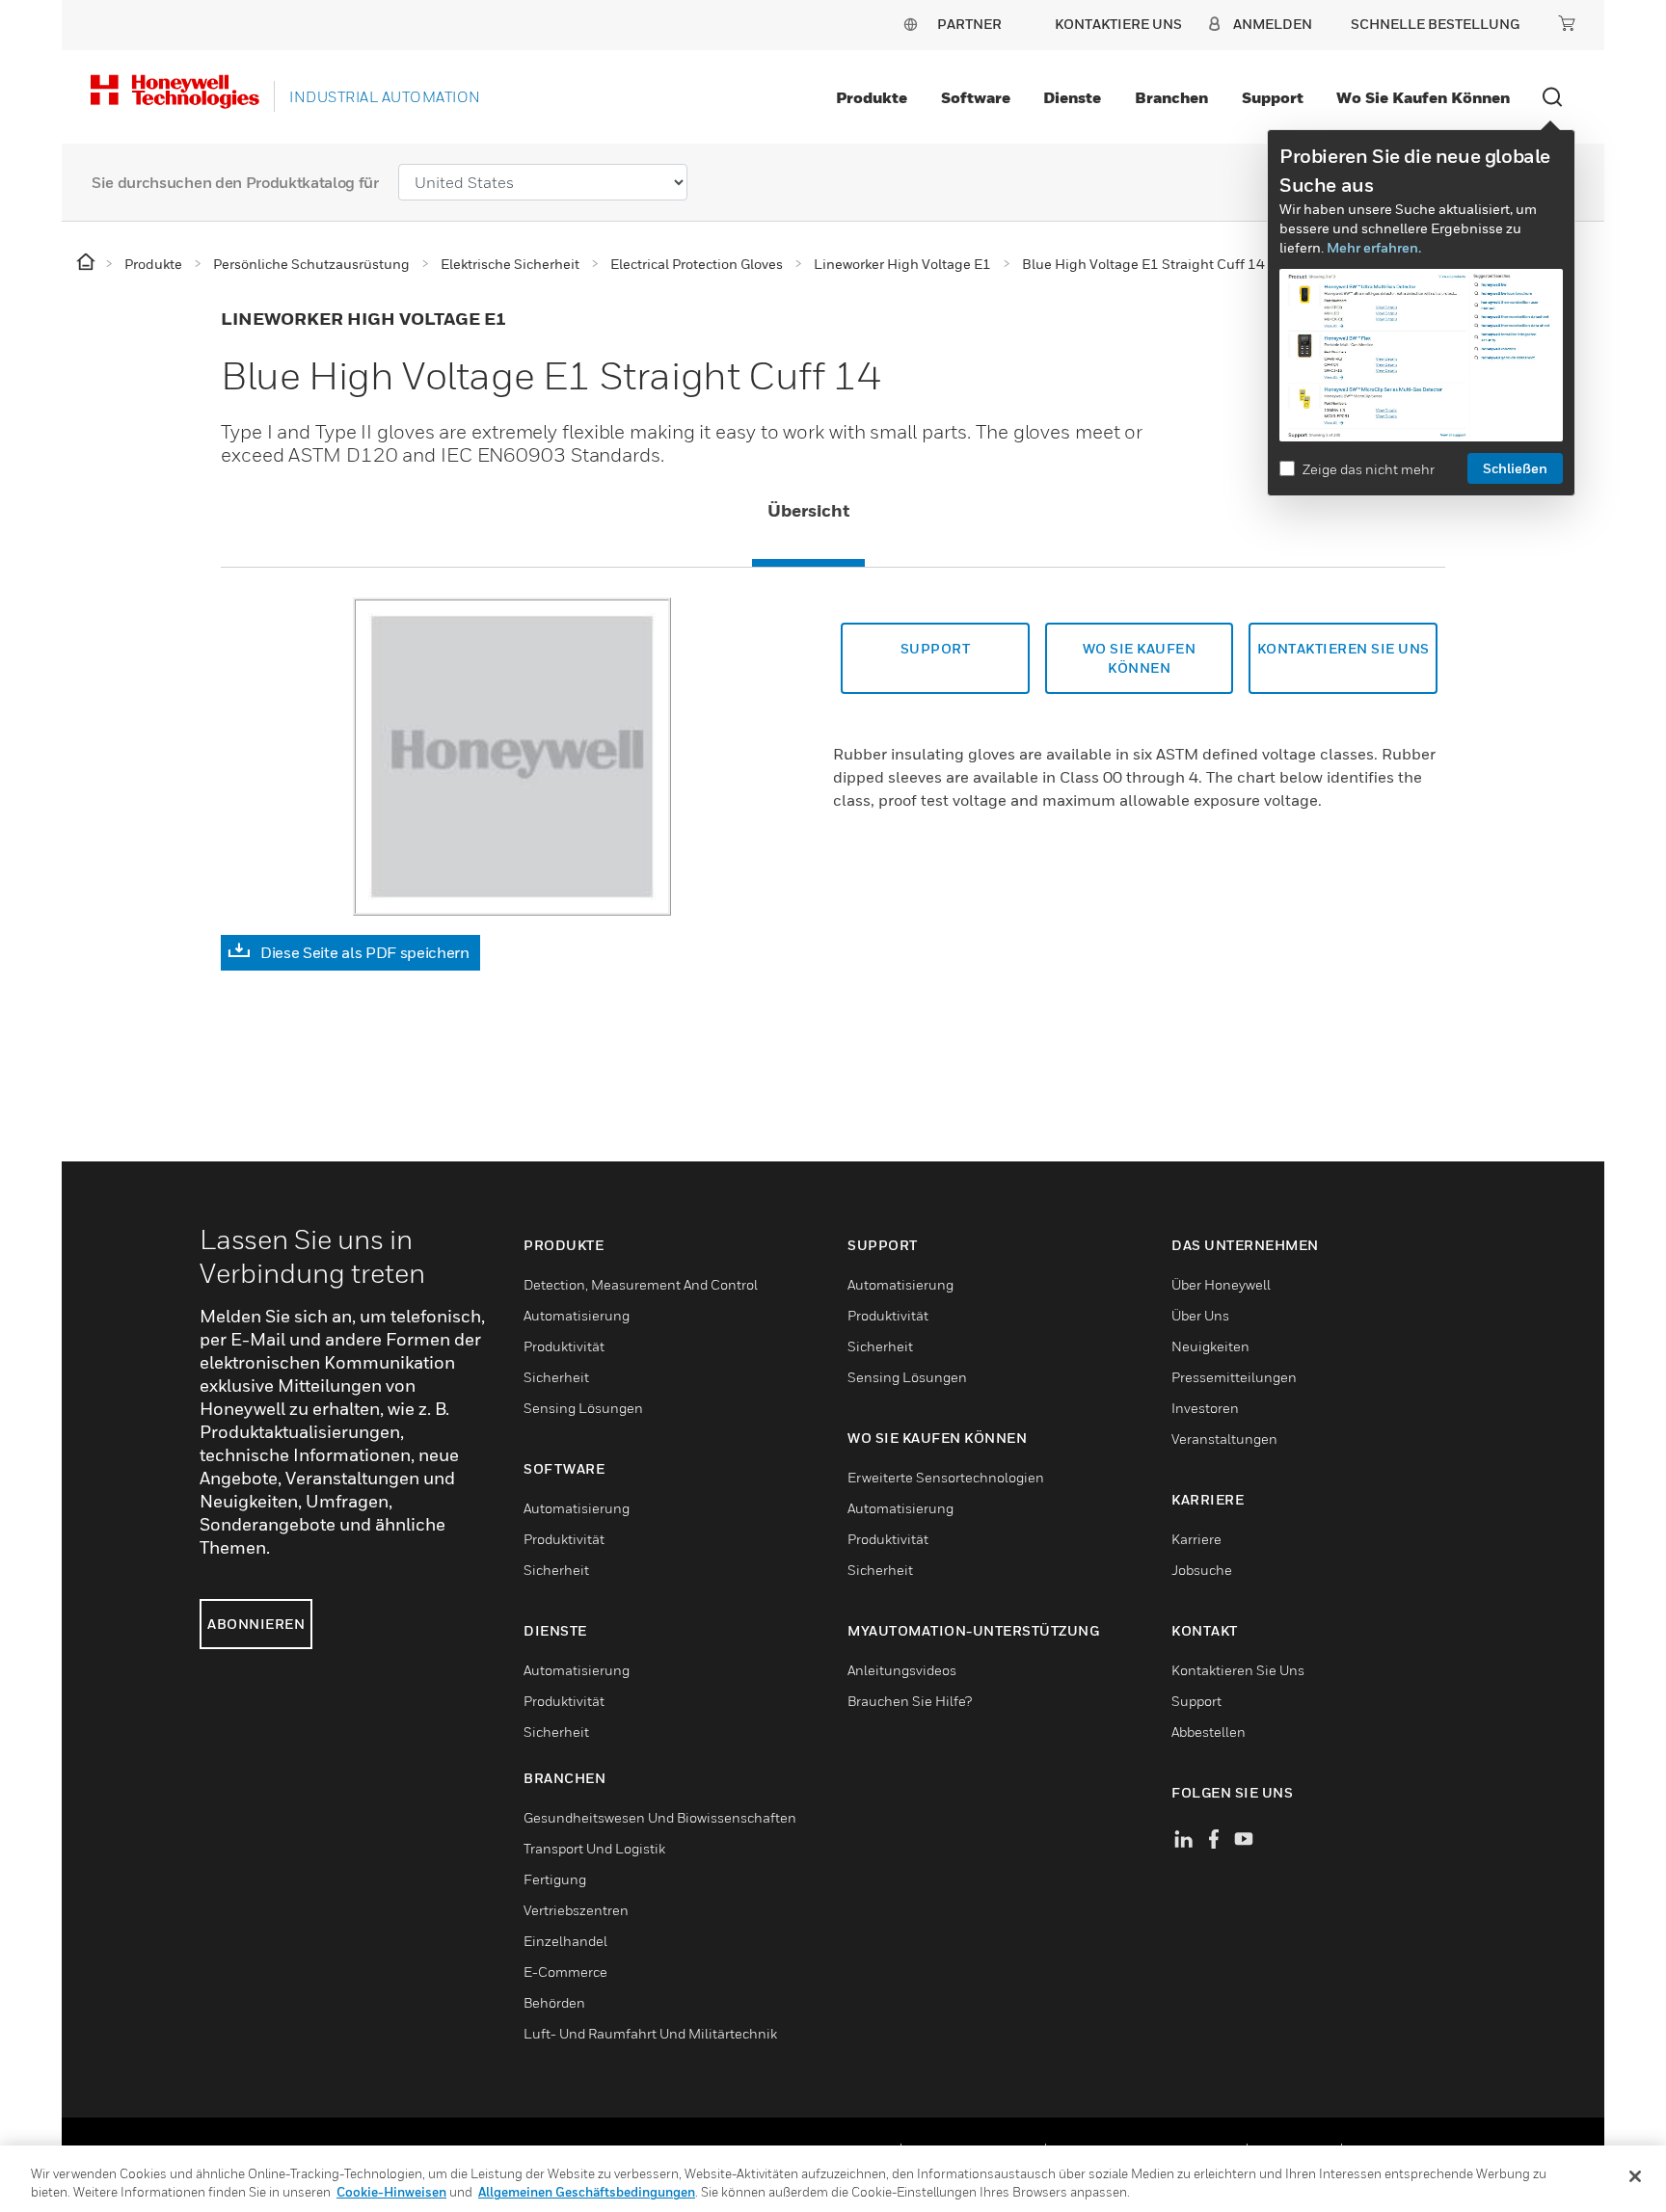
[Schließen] (1635, 2176)
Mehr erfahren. (1374, 247)
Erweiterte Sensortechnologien (946, 1477)
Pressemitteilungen (1234, 1377)
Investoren (1205, 1408)
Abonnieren (256, 1624)
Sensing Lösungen (583, 1408)
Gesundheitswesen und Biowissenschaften (660, 1817)
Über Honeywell (1221, 1284)
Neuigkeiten (1210, 1346)
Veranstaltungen (1224, 1439)
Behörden (554, 2002)
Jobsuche (1202, 1570)
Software (976, 97)
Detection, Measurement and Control (641, 1284)
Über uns (1200, 1315)
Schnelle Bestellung (1435, 24)
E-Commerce (565, 1972)
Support (1273, 97)
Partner (969, 24)
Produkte (872, 97)
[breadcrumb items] (87, 263)
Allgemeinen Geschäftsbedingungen (587, 2192)
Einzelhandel (565, 1941)
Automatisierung (577, 1315)
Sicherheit (556, 1377)
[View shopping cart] (1567, 23)
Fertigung (555, 1879)
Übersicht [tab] (808, 510)
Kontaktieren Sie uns (1238, 1670)
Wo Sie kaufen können (1423, 97)
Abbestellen (1209, 1732)
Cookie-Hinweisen (391, 2192)
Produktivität (564, 1346)
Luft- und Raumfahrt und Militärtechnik (650, 2033)
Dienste (1072, 97)
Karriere (1196, 1539)
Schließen (1515, 468)
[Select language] (910, 24)
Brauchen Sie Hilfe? (910, 1701)
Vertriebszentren (576, 1910)
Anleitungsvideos (902, 1670)
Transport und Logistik (594, 1848)
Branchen (1171, 97)
